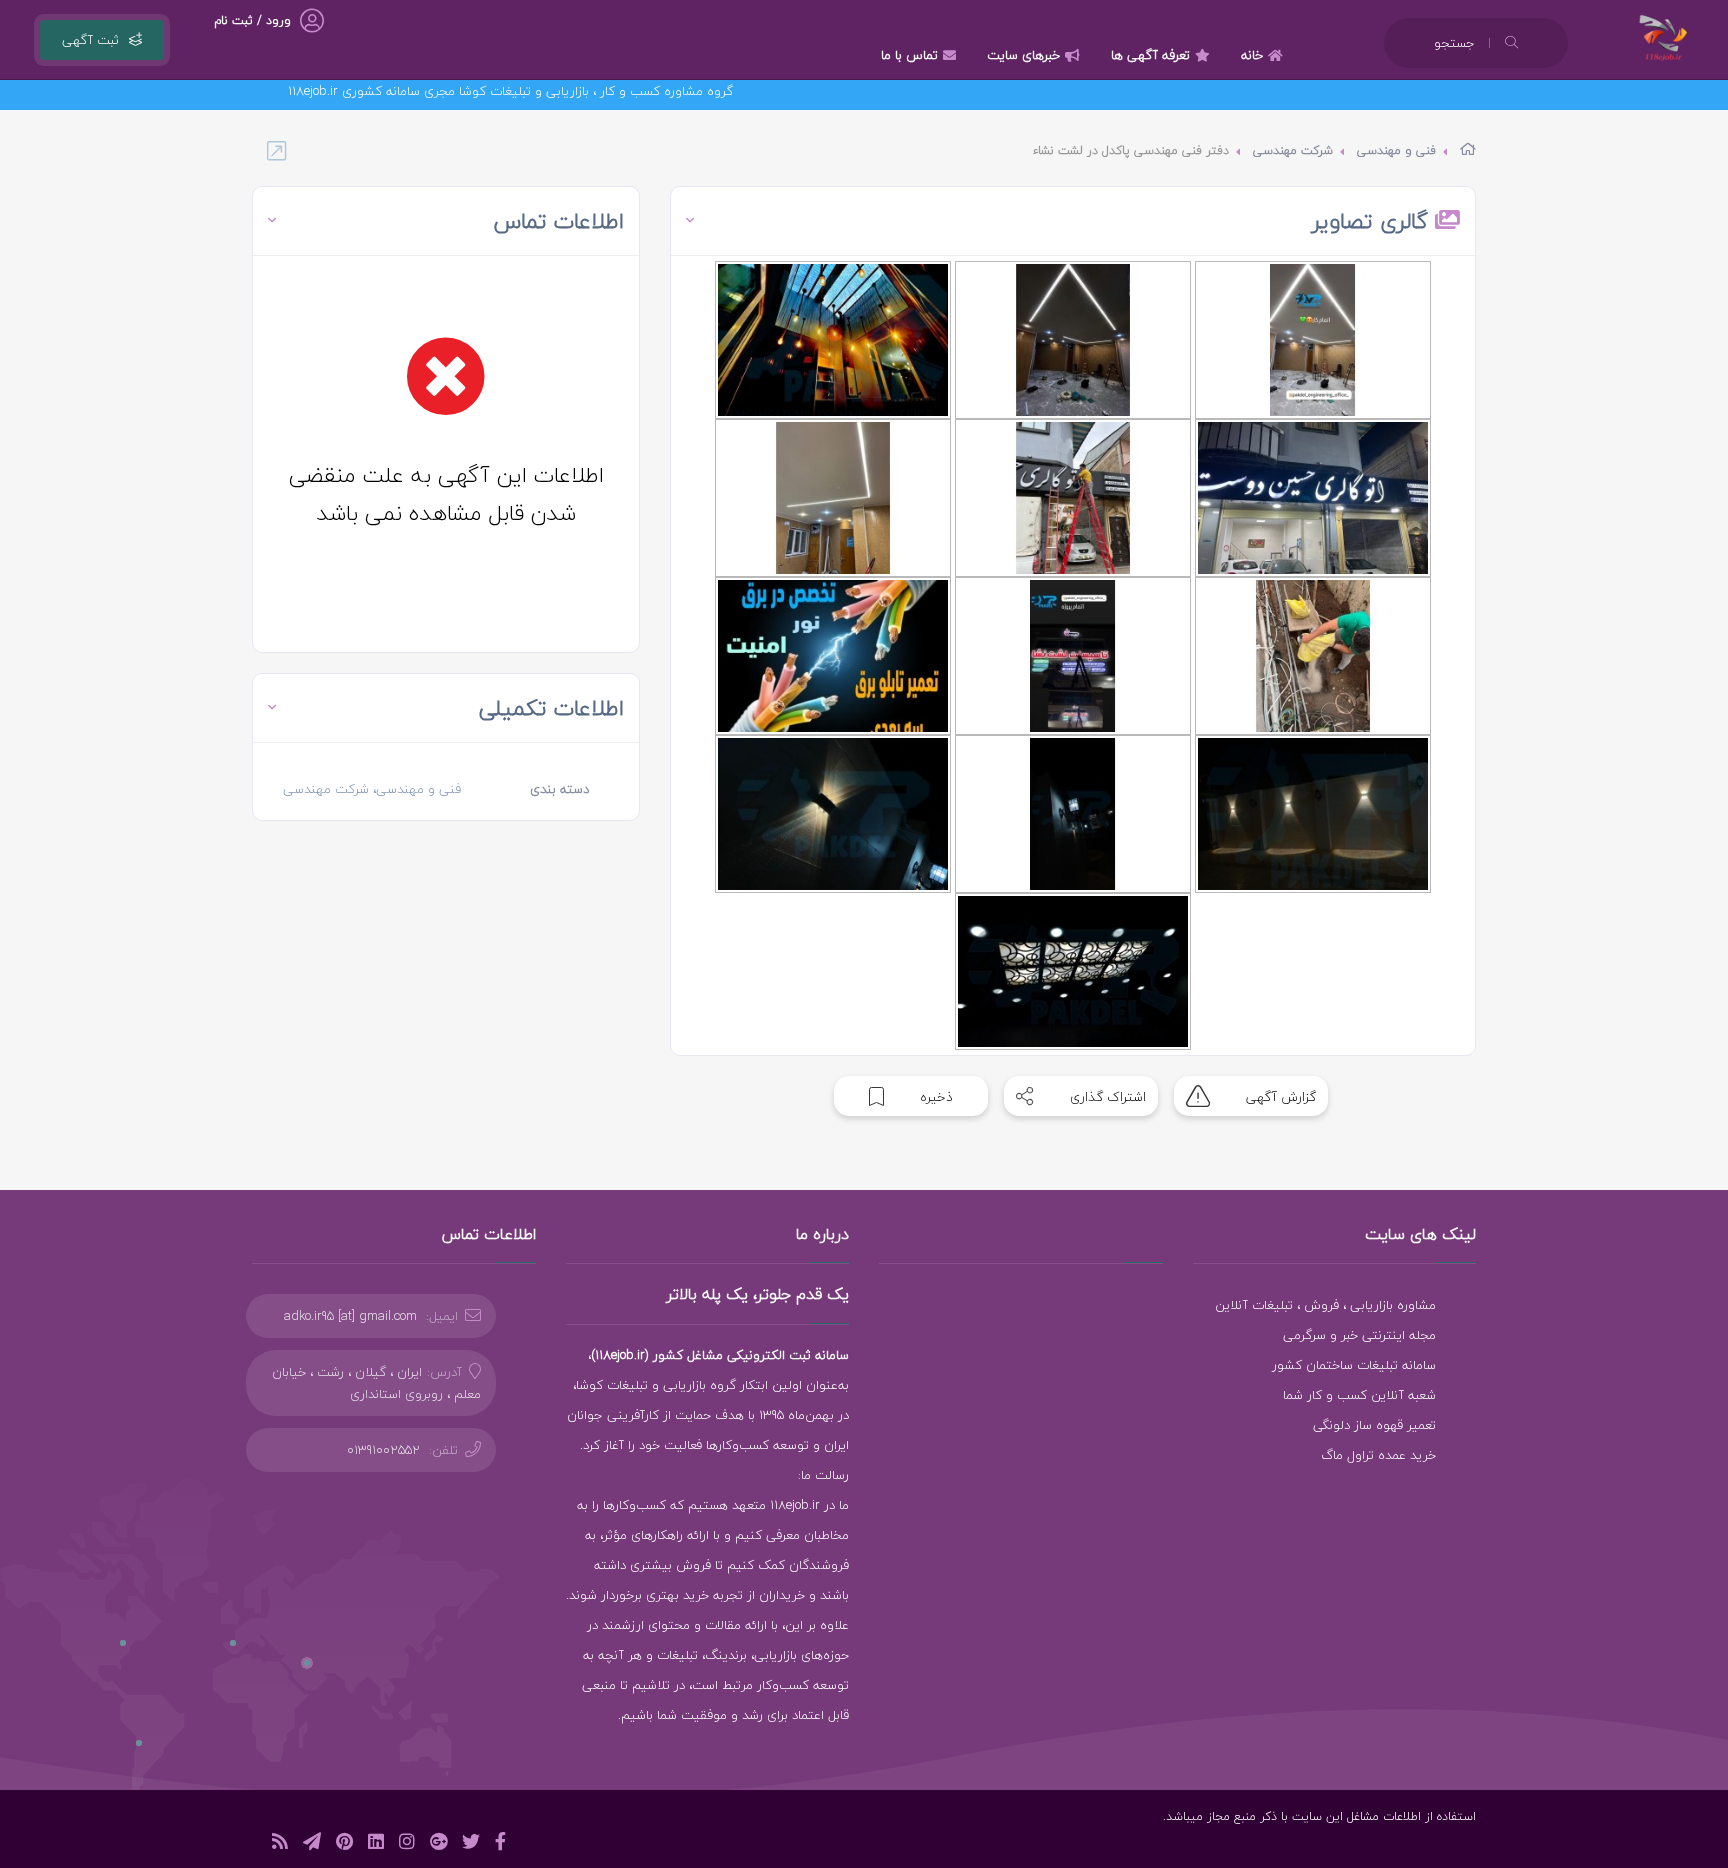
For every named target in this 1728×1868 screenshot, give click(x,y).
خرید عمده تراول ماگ (1378, 1455)
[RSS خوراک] (280, 1844)
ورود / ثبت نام (252, 20)
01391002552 (383, 1450)
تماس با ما (909, 55)
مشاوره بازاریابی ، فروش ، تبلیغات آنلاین (1325, 1305)
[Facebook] (500, 1844)
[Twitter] (471, 1844)
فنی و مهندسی (1396, 150)
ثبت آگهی (90, 40)
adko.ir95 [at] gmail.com (350, 1316)
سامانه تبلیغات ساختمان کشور (1354, 1365)
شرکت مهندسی (1293, 150)
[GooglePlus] (438, 1844)
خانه (1252, 55)
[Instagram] (407, 1844)
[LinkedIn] (376, 1844)
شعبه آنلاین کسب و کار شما (1359, 1395)
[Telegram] (312, 1844)
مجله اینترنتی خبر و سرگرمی (1359, 1335)
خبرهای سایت (1023, 55)
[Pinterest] (344, 1844)
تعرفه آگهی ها (1150, 55)
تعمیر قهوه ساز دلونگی (1374, 1425)
